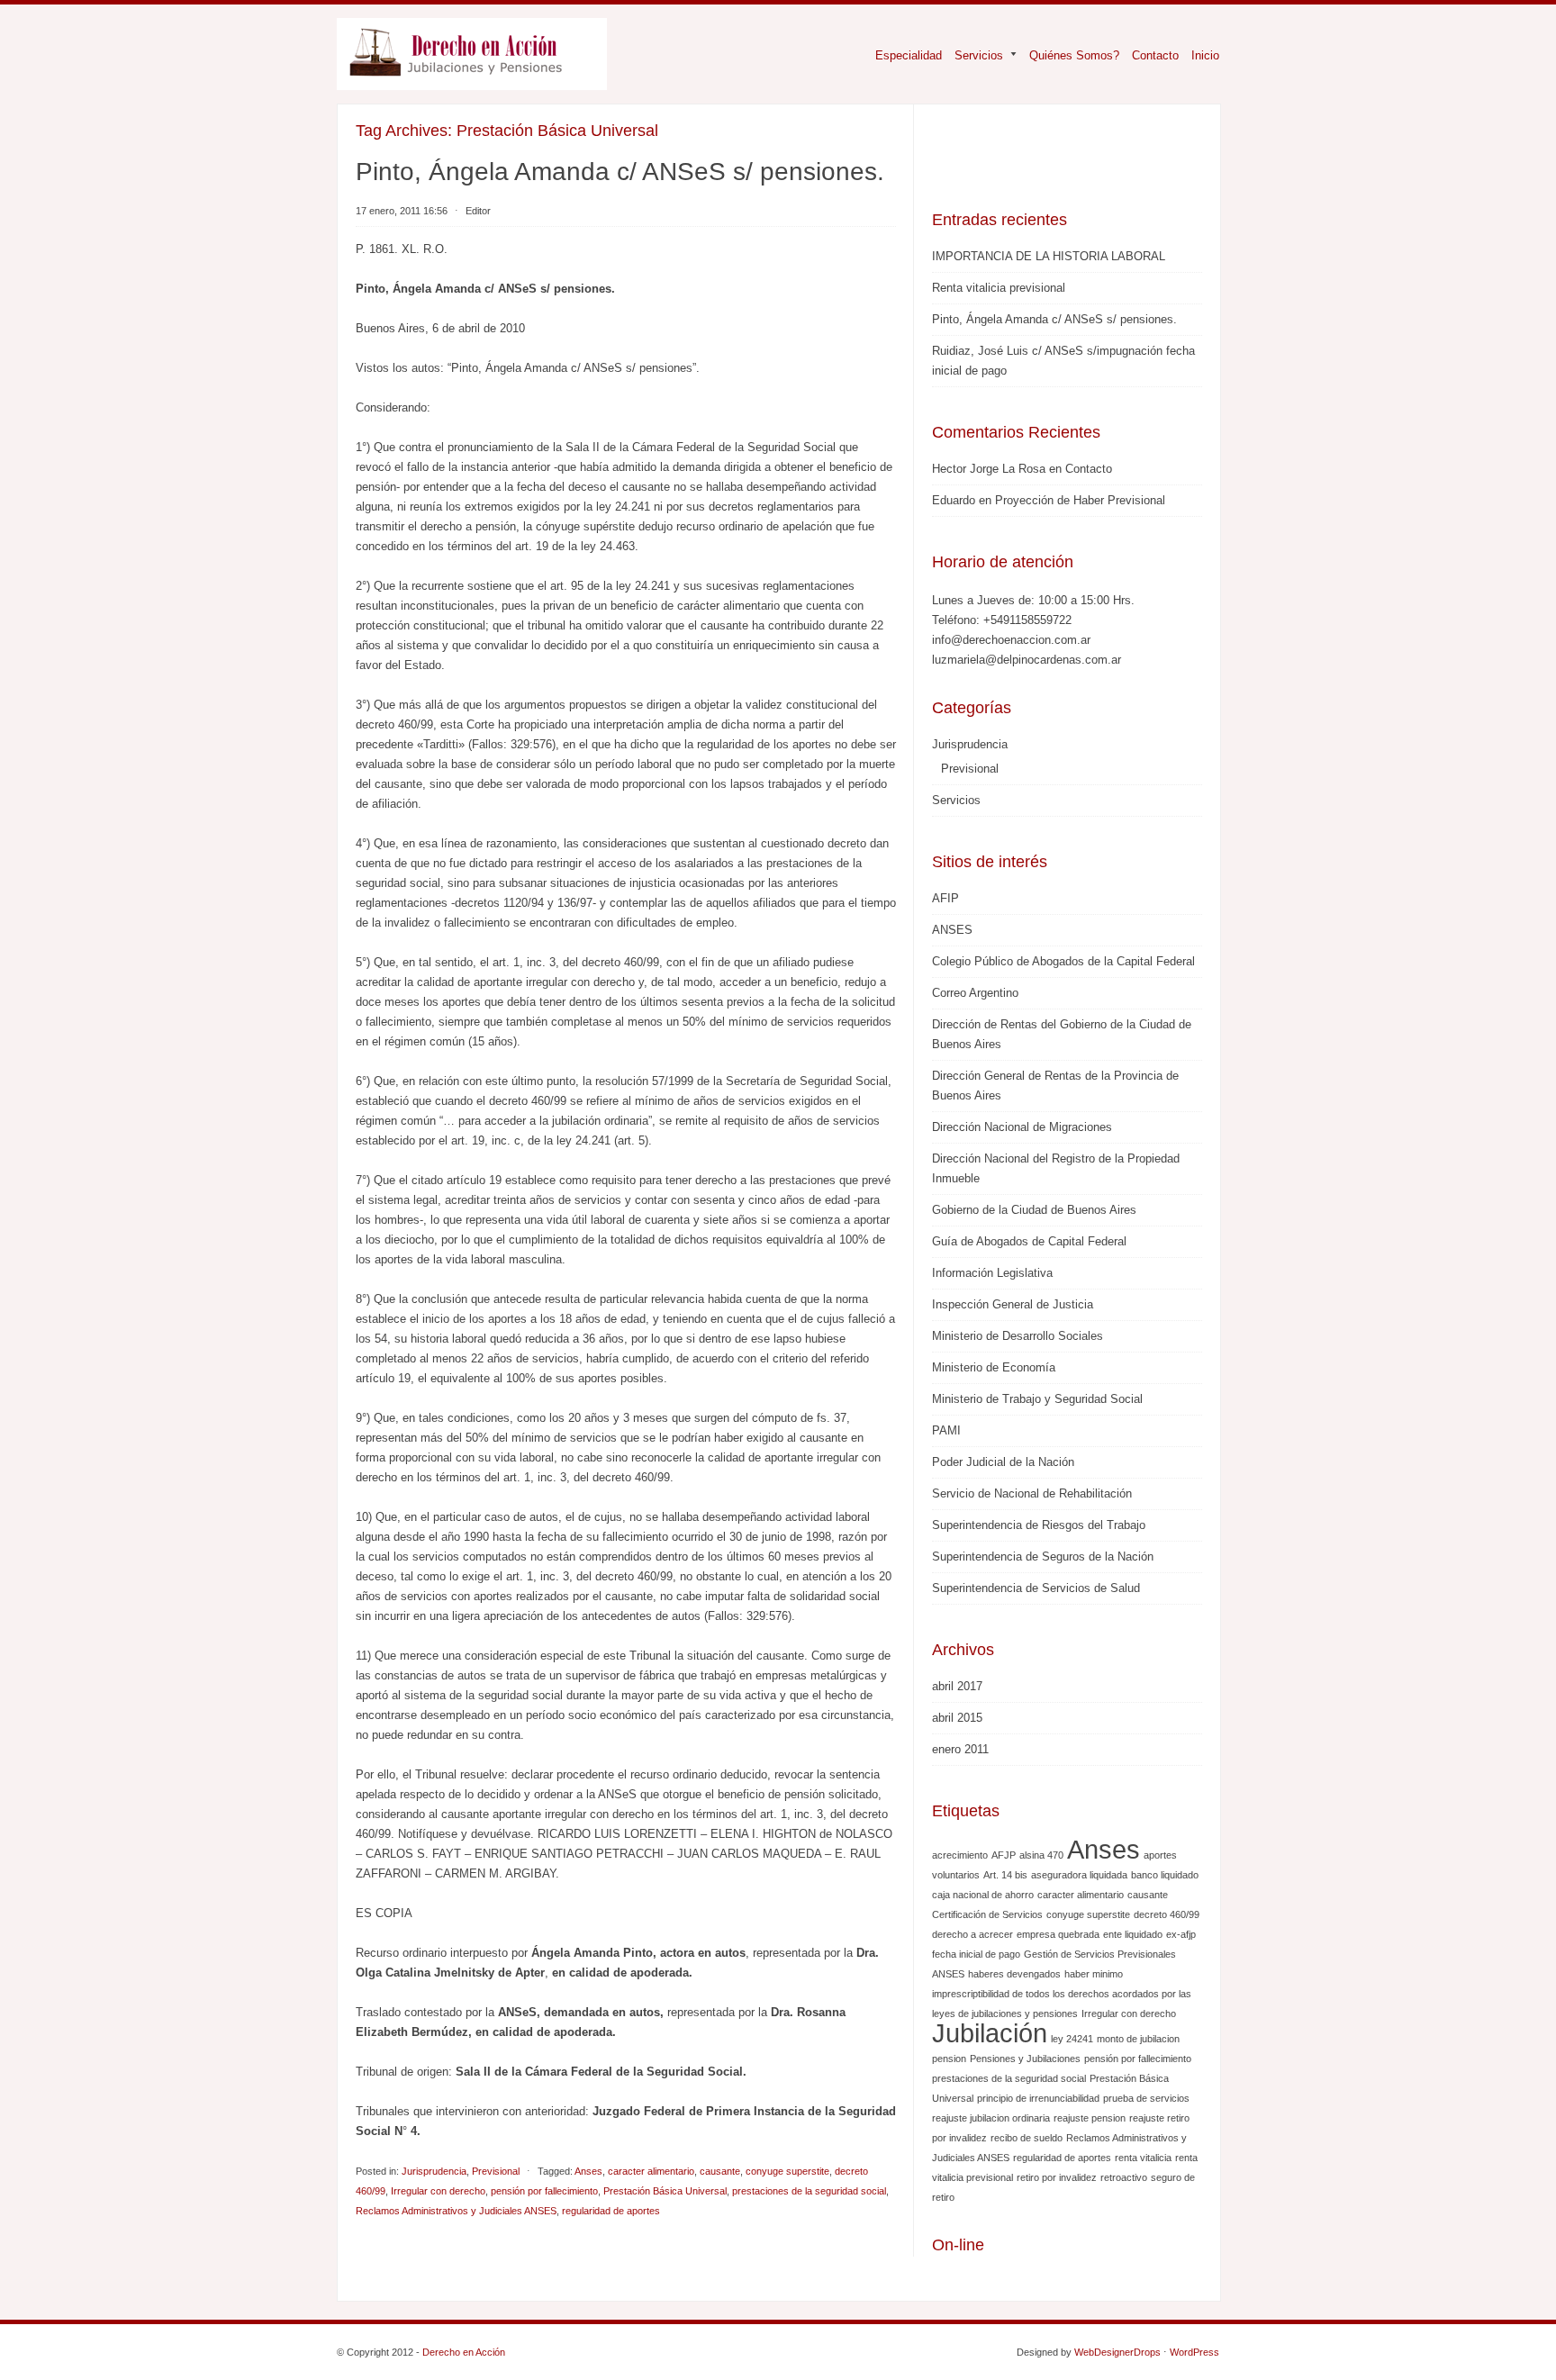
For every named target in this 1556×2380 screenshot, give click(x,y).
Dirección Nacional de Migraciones (1022, 1127)
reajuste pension (1090, 2118)
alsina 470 (1041, 1855)
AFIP (945, 898)
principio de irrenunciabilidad (1038, 2098)
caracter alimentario (651, 2171)
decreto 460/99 (1167, 1914)
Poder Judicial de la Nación (1003, 1462)
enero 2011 (960, 1749)
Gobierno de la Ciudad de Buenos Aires (1034, 1210)
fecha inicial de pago (976, 1954)
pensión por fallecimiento (544, 2191)
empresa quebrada (1058, 1934)
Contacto (1155, 55)
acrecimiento (960, 1855)
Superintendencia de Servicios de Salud (1036, 1588)
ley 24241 (1072, 2039)
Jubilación (990, 2033)
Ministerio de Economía (994, 1367)
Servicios (972, 55)
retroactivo (1124, 2177)
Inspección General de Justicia (1013, 1304)
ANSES (952, 930)
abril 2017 (957, 1686)
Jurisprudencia (434, 2171)
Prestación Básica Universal (665, 2191)
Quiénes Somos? (1074, 55)
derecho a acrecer (972, 1934)
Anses (588, 2171)
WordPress (1194, 2352)
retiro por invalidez (1057, 2177)
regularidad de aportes (611, 2211)
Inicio (1205, 55)
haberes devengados (1014, 1974)
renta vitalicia (1143, 2158)
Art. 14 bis (1005, 1875)
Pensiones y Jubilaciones (1025, 2059)
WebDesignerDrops (1117, 2352)
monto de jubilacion (1138, 2039)
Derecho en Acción (464, 2352)
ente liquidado (1133, 1934)
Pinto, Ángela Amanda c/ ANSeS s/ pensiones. (620, 172)
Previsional (496, 2171)
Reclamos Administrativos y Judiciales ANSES (456, 2211)
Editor (478, 211)
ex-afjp (1181, 1934)
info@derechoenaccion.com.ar (1011, 640)
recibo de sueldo (1027, 2138)
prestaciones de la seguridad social (809, 2191)
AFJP (1004, 1855)
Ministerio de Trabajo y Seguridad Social (1037, 1399)
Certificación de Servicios (987, 1914)
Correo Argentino (975, 993)
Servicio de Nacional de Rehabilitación (1032, 1493)
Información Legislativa (992, 1273)
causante (720, 2171)
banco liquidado (1165, 1875)
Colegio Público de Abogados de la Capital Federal (1063, 961)
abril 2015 (957, 1718)
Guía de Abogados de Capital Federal (1029, 1241)
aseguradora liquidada (1079, 1875)
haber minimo (1094, 1974)
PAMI (946, 1430)
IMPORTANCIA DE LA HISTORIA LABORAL (1049, 256)
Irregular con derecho (438, 2191)
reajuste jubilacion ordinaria (991, 2118)
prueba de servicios (1146, 2098)
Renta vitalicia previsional (999, 288)
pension (949, 2059)
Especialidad (909, 55)
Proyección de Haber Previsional (1080, 500)
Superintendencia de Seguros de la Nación (1043, 1557)
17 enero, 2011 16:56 (402, 211)
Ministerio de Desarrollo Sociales (1018, 1336)
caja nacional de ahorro (983, 1895)
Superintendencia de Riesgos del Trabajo (1039, 1525)
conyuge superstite (787, 2171)
